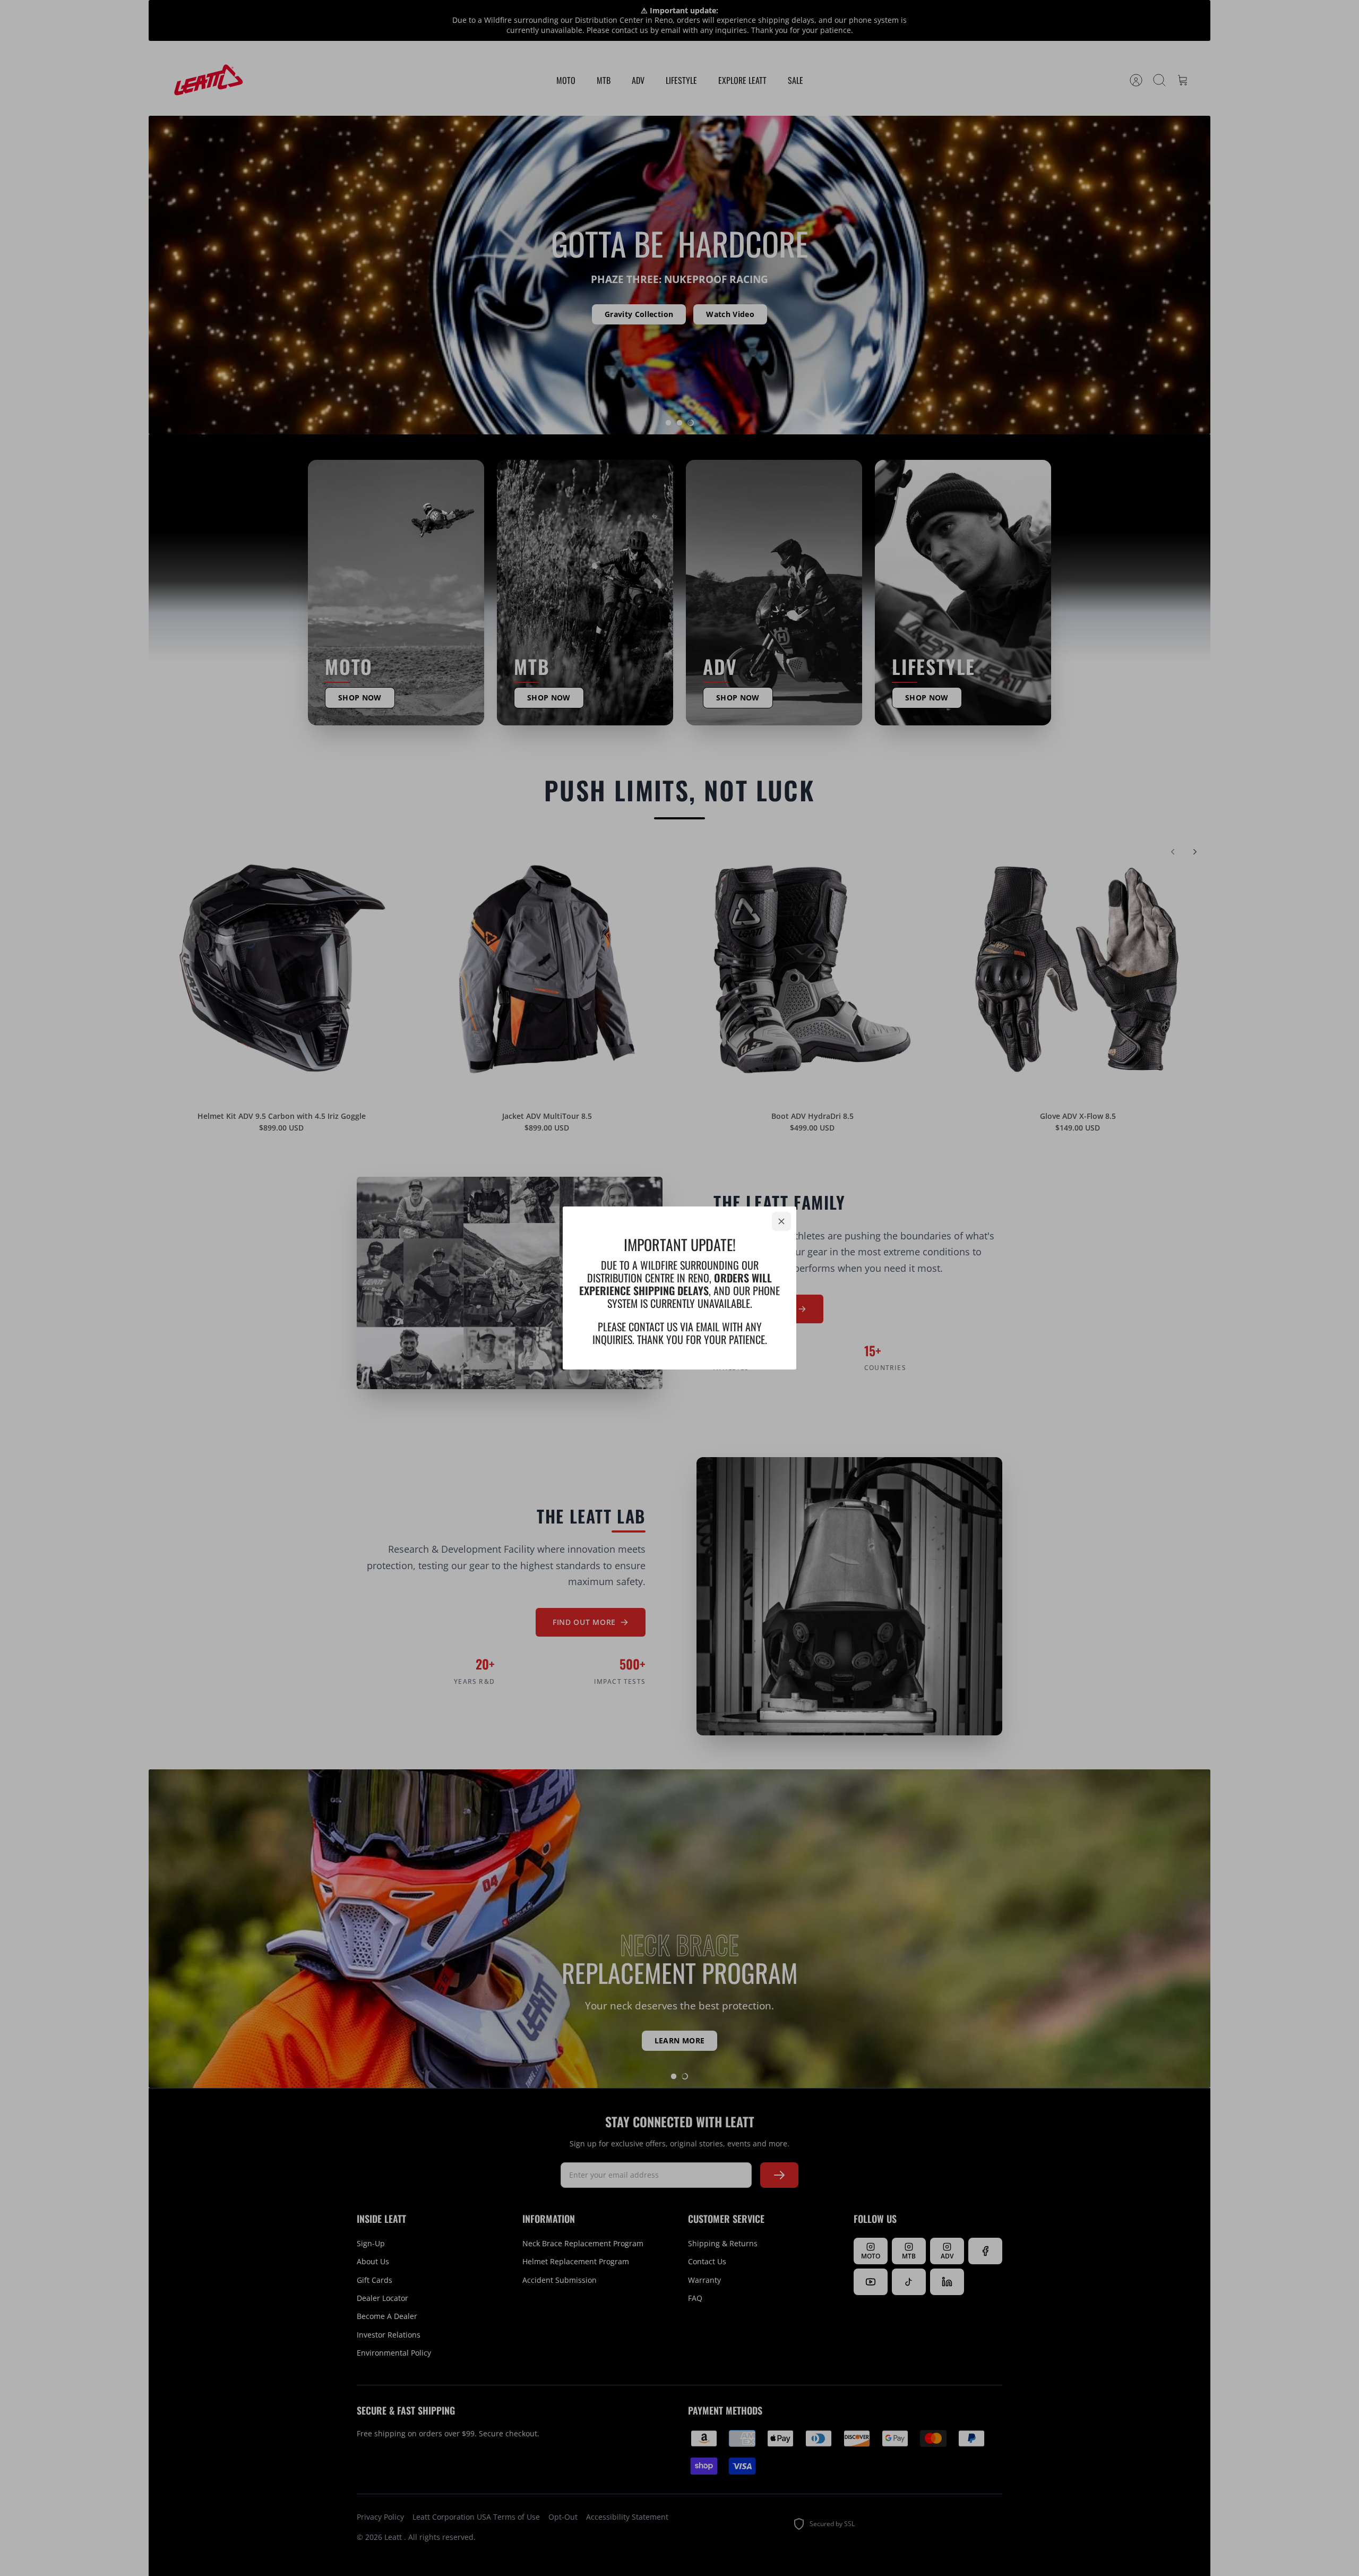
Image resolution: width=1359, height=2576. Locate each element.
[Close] (781, 1221)
